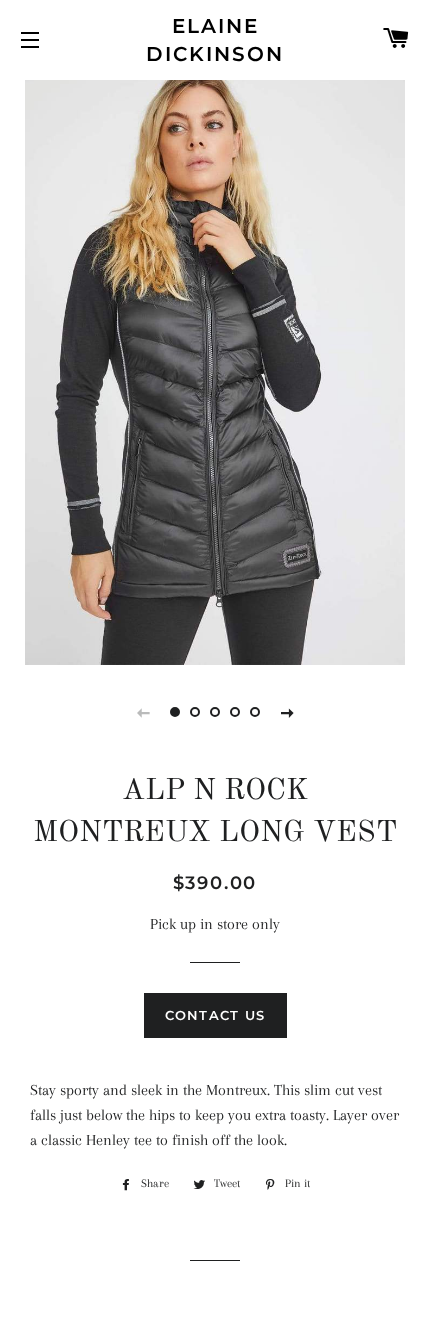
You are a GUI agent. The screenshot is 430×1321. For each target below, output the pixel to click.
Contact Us (215, 1015)
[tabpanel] (215, 370)
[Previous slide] (143, 712)
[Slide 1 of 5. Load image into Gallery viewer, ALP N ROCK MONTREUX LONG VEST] (175, 712)
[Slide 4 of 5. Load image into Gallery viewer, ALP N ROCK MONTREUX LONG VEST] (235, 712)
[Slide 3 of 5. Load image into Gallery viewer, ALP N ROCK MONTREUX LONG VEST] (215, 712)
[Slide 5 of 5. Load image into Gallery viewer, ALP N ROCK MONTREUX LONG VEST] (255, 712)
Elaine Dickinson (215, 40)
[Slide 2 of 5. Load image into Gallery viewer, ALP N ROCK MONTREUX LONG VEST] (195, 712)
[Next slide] (287, 712)
